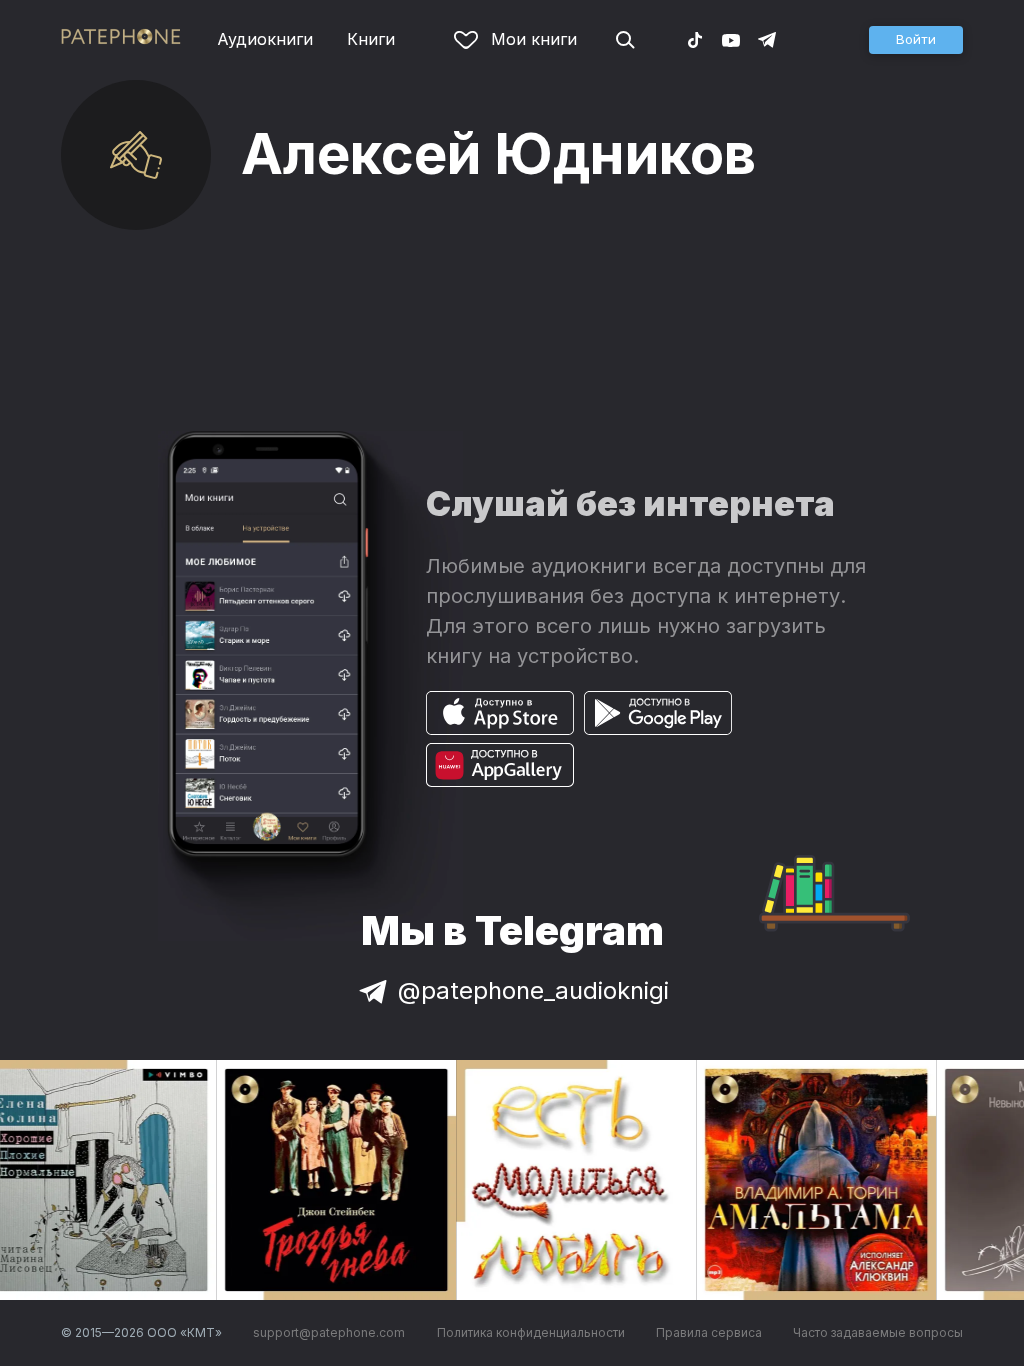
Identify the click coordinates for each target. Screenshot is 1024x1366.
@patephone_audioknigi (533, 990)
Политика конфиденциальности (531, 1332)
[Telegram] (767, 39)
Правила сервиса (709, 1332)
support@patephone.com (329, 1332)
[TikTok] (695, 39)
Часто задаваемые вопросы (878, 1332)
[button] (916, 40)
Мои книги (534, 39)
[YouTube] (731, 39)
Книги (371, 39)
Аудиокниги (265, 39)
